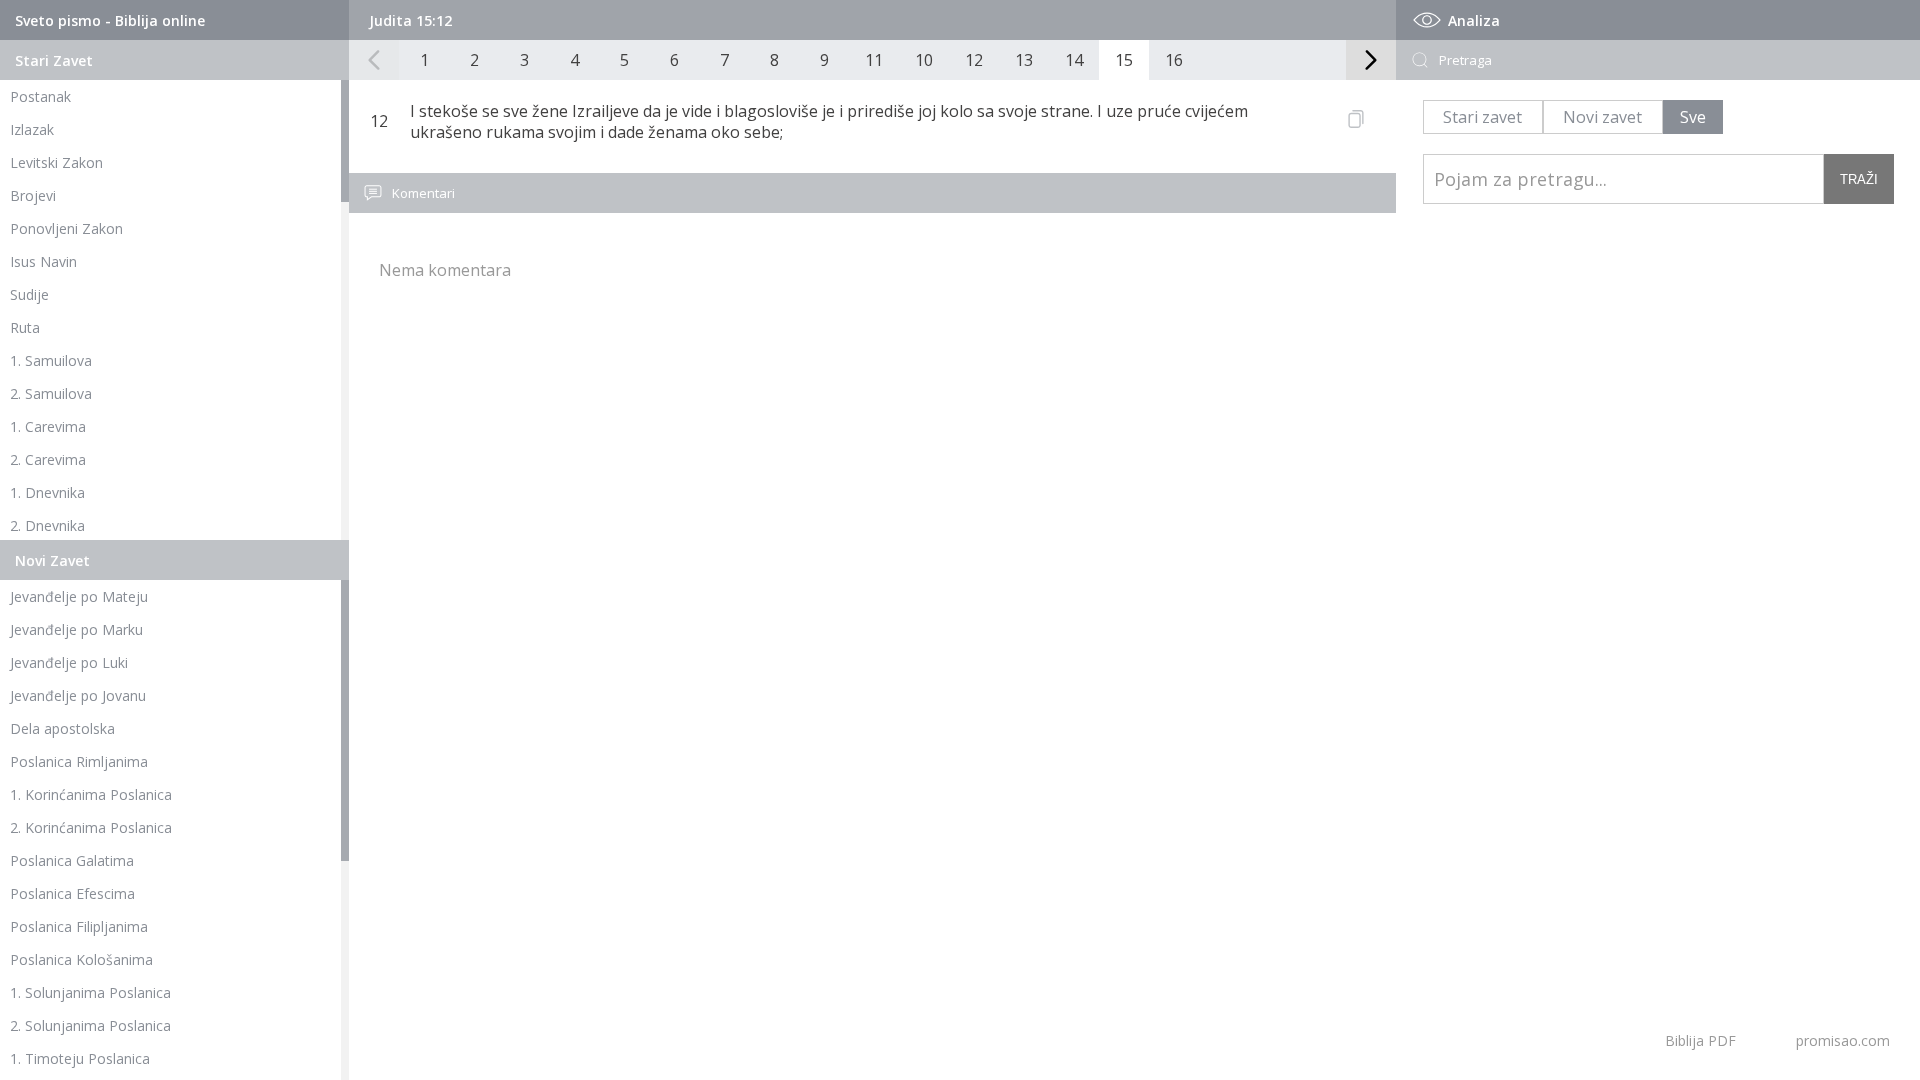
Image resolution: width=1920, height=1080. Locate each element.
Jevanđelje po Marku (76, 629)
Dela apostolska (62, 728)
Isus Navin (43, 261)
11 (874, 60)
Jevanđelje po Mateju (79, 596)
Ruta (25, 327)
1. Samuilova (51, 360)
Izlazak (32, 129)
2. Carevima (48, 459)
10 (924, 60)
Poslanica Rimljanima (79, 761)
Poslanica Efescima (72, 893)
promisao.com (1843, 1040)
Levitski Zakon (56, 162)
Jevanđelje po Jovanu (78, 695)
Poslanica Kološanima (81, 959)
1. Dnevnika (47, 492)
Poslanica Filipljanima (79, 926)
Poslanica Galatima (72, 860)
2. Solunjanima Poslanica (90, 1025)
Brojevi (33, 195)
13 (1024, 60)
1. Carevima (48, 426)
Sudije (29, 294)
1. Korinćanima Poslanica (91, 794)
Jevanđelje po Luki (69, 662)
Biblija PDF (1700, 1040)
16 (1174, 60)
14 (1074, 60)
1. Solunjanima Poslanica (90, 992)
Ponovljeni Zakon (66, 228)
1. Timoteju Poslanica (80, 1058)
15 (1124, 60)
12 (974, 60)
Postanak (40, 96)
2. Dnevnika (47, 525)
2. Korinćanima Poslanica (91, 827)
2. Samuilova (51, 393)
